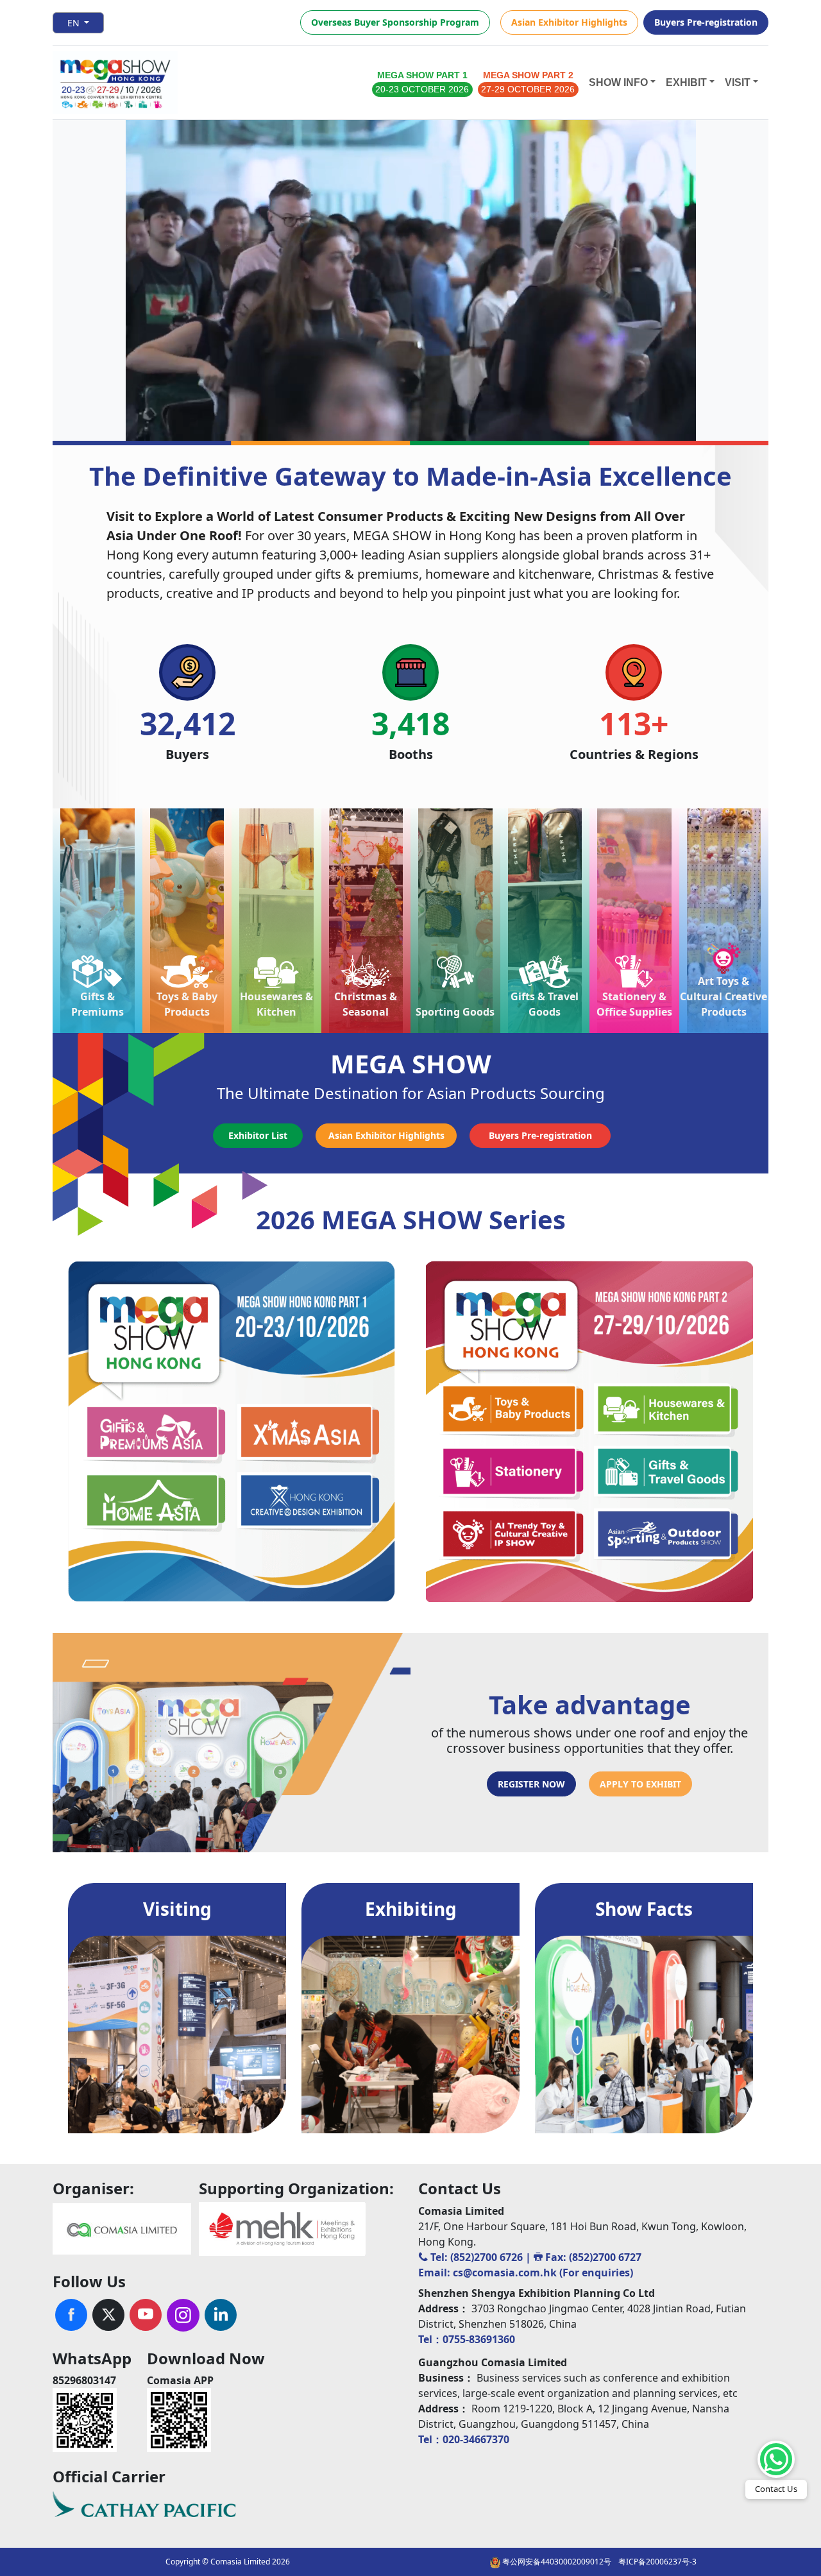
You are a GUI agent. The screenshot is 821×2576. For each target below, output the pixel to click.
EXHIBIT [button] (686, 82)
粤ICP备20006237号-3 (657, 2562)
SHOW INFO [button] (618, 82)
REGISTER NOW (531, 1784)
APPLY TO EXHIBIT (640, 1784)
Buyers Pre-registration (706, 22)
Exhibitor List (258, 1135)
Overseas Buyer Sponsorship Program (395, 22)
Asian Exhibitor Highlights (569, 22)
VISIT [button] (738, 82)
